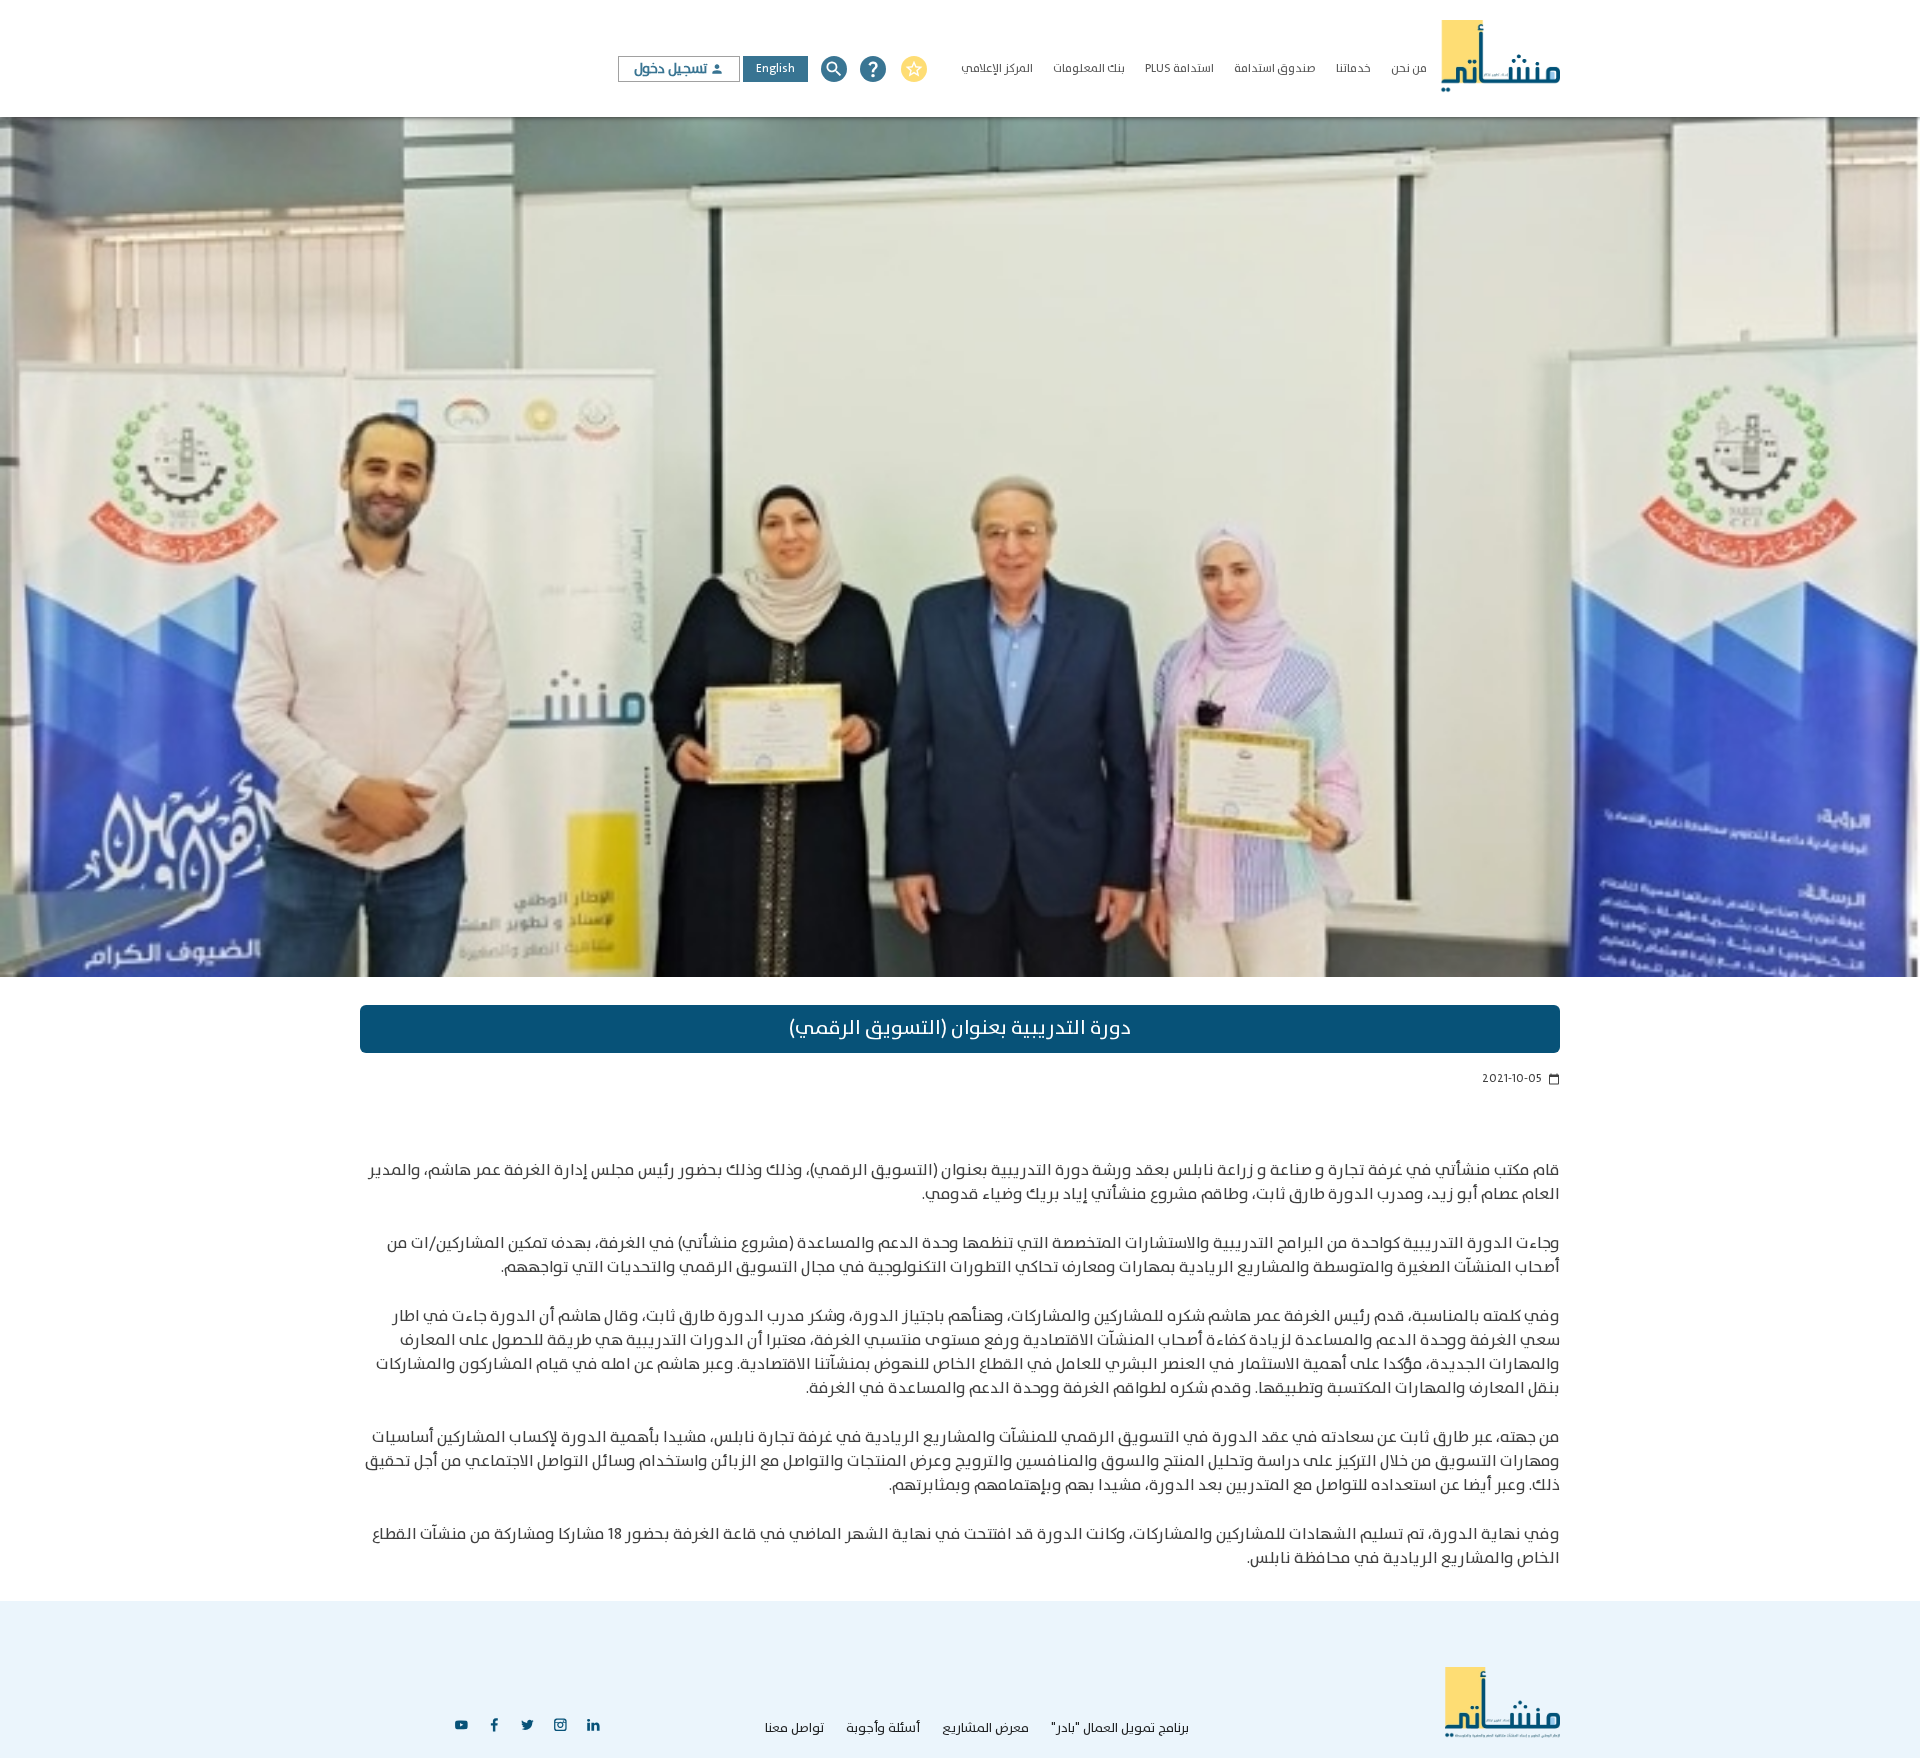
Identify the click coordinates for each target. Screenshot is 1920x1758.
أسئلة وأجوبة (883, 1728)
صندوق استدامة (1275, 68)
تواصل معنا (794, 1728)
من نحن (1409, 68)
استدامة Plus (1179, 68)
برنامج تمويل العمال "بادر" (1120, 1728)
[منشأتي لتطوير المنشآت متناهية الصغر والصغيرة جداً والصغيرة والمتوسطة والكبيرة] (1500, 58)
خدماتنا (1353, 68)
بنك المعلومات (1089, 68)
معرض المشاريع (985, 1728)
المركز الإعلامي (997, 68)
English (775, 68)
